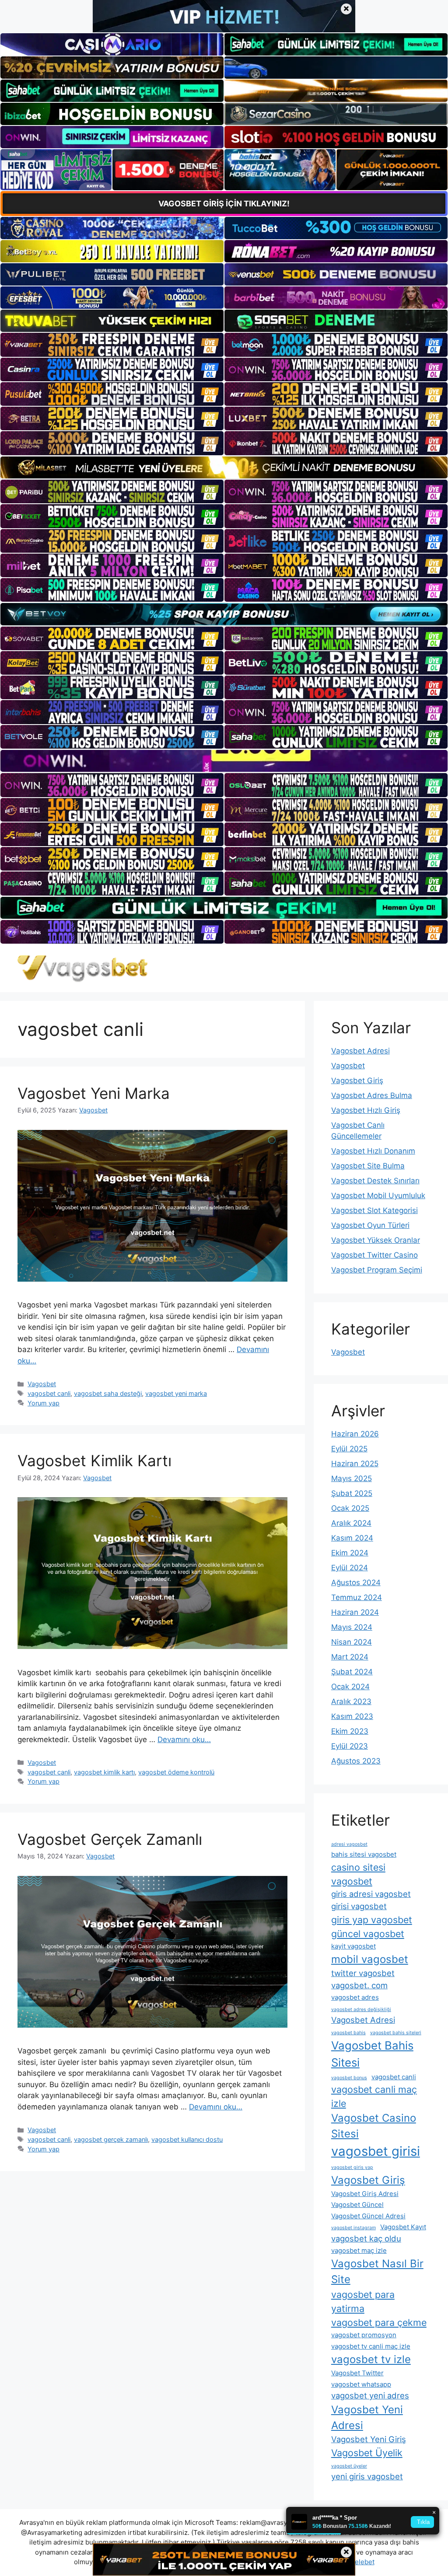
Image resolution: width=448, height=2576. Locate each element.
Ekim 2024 (350, 1553)
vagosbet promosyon (364, 2335)
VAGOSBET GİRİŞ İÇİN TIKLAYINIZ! (224, 204)
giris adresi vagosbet (371, 1894)
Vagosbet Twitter (357, 2373)
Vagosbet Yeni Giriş (369, 2439)
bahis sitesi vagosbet (364, 1854)
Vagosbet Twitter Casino (374, 1255)
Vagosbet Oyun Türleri (370, 1225)
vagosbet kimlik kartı (104, 1772)
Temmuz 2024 (357, 1597)
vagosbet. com (359, 1985)
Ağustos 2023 (356, 1761)
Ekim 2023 (350, 1731)
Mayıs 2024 (352, 1627)
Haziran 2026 (355, 1434)
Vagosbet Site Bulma (368, 1166)
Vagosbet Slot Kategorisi (374, 1210)
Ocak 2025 (350, 1508)
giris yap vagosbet (372, 1920)
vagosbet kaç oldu (366, 2238)
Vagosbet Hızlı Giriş (366, 1110)
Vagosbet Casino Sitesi (374, 2126)
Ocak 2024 (350, 1687)
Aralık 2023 (351, 1701)
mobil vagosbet (370, 1959)
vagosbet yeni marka (176, 1393)
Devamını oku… (184, 1739)
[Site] (112, 345)
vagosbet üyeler (349, 2466)
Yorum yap (44, 1403)
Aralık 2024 (351, 1523)
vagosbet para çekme (379, 2322)
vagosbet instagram (353, 2228)
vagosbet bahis (348, 2033)
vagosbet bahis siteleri (396, 2033)
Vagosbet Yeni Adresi (367, 2417)
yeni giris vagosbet (367, 2476)
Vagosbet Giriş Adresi (365, 2194)
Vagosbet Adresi (360, 1051)
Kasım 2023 (352, 1716)
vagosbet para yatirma (363, 2301)
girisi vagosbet (359, 1906)
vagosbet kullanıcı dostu (187, 2139)
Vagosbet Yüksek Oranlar (376, 1240)
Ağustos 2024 (356, 1583)
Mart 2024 (350, 1657)
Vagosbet (42, 1384)
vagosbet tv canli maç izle (371, 2346)
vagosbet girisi (376, 2151)
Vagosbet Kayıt (403, 2227)
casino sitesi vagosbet (358, 1874)
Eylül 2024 (350, 1568)
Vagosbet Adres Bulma (372, 1095)
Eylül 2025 (349, 1449)
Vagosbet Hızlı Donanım (373, 1151)
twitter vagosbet (363, 1973)
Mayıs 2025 (352, 1478)
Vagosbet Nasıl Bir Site (377, 2271)
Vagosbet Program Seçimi (377, 1270)
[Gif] (224, 467)
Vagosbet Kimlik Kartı (94, 1461)
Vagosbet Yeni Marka (94, 1093)
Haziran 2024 (355, 1612)
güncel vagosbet (368, 1934)
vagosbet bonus (349, 2078)
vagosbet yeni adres (370, 2395)
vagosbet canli (49, 1393)
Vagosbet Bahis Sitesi (372, 2054)
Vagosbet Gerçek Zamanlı (110, 1839)
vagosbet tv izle (371, 2359)
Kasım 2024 (352, 1538)
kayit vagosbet (353, 1946)
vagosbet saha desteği (108, 1393)
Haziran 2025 (355, 1464)
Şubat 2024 (352, 1672)
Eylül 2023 (350, 1746)
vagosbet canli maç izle (374, 2096)
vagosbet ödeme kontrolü (176, 1772)
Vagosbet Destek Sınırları (375, 1181)
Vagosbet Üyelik (367, 2453)
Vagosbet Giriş (357, 1081)
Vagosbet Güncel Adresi (368, 2216)
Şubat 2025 (352, 1493)
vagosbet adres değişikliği (361, 2010)
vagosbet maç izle (359, 2250)
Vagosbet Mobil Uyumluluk (378, 1196)
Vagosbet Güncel (357, 2205)
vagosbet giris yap (352, 2167)
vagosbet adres (355, 1997)
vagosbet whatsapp (361, 2384)
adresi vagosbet (349, 1844)
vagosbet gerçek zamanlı (111, 2139)
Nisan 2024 (352, 1642)
